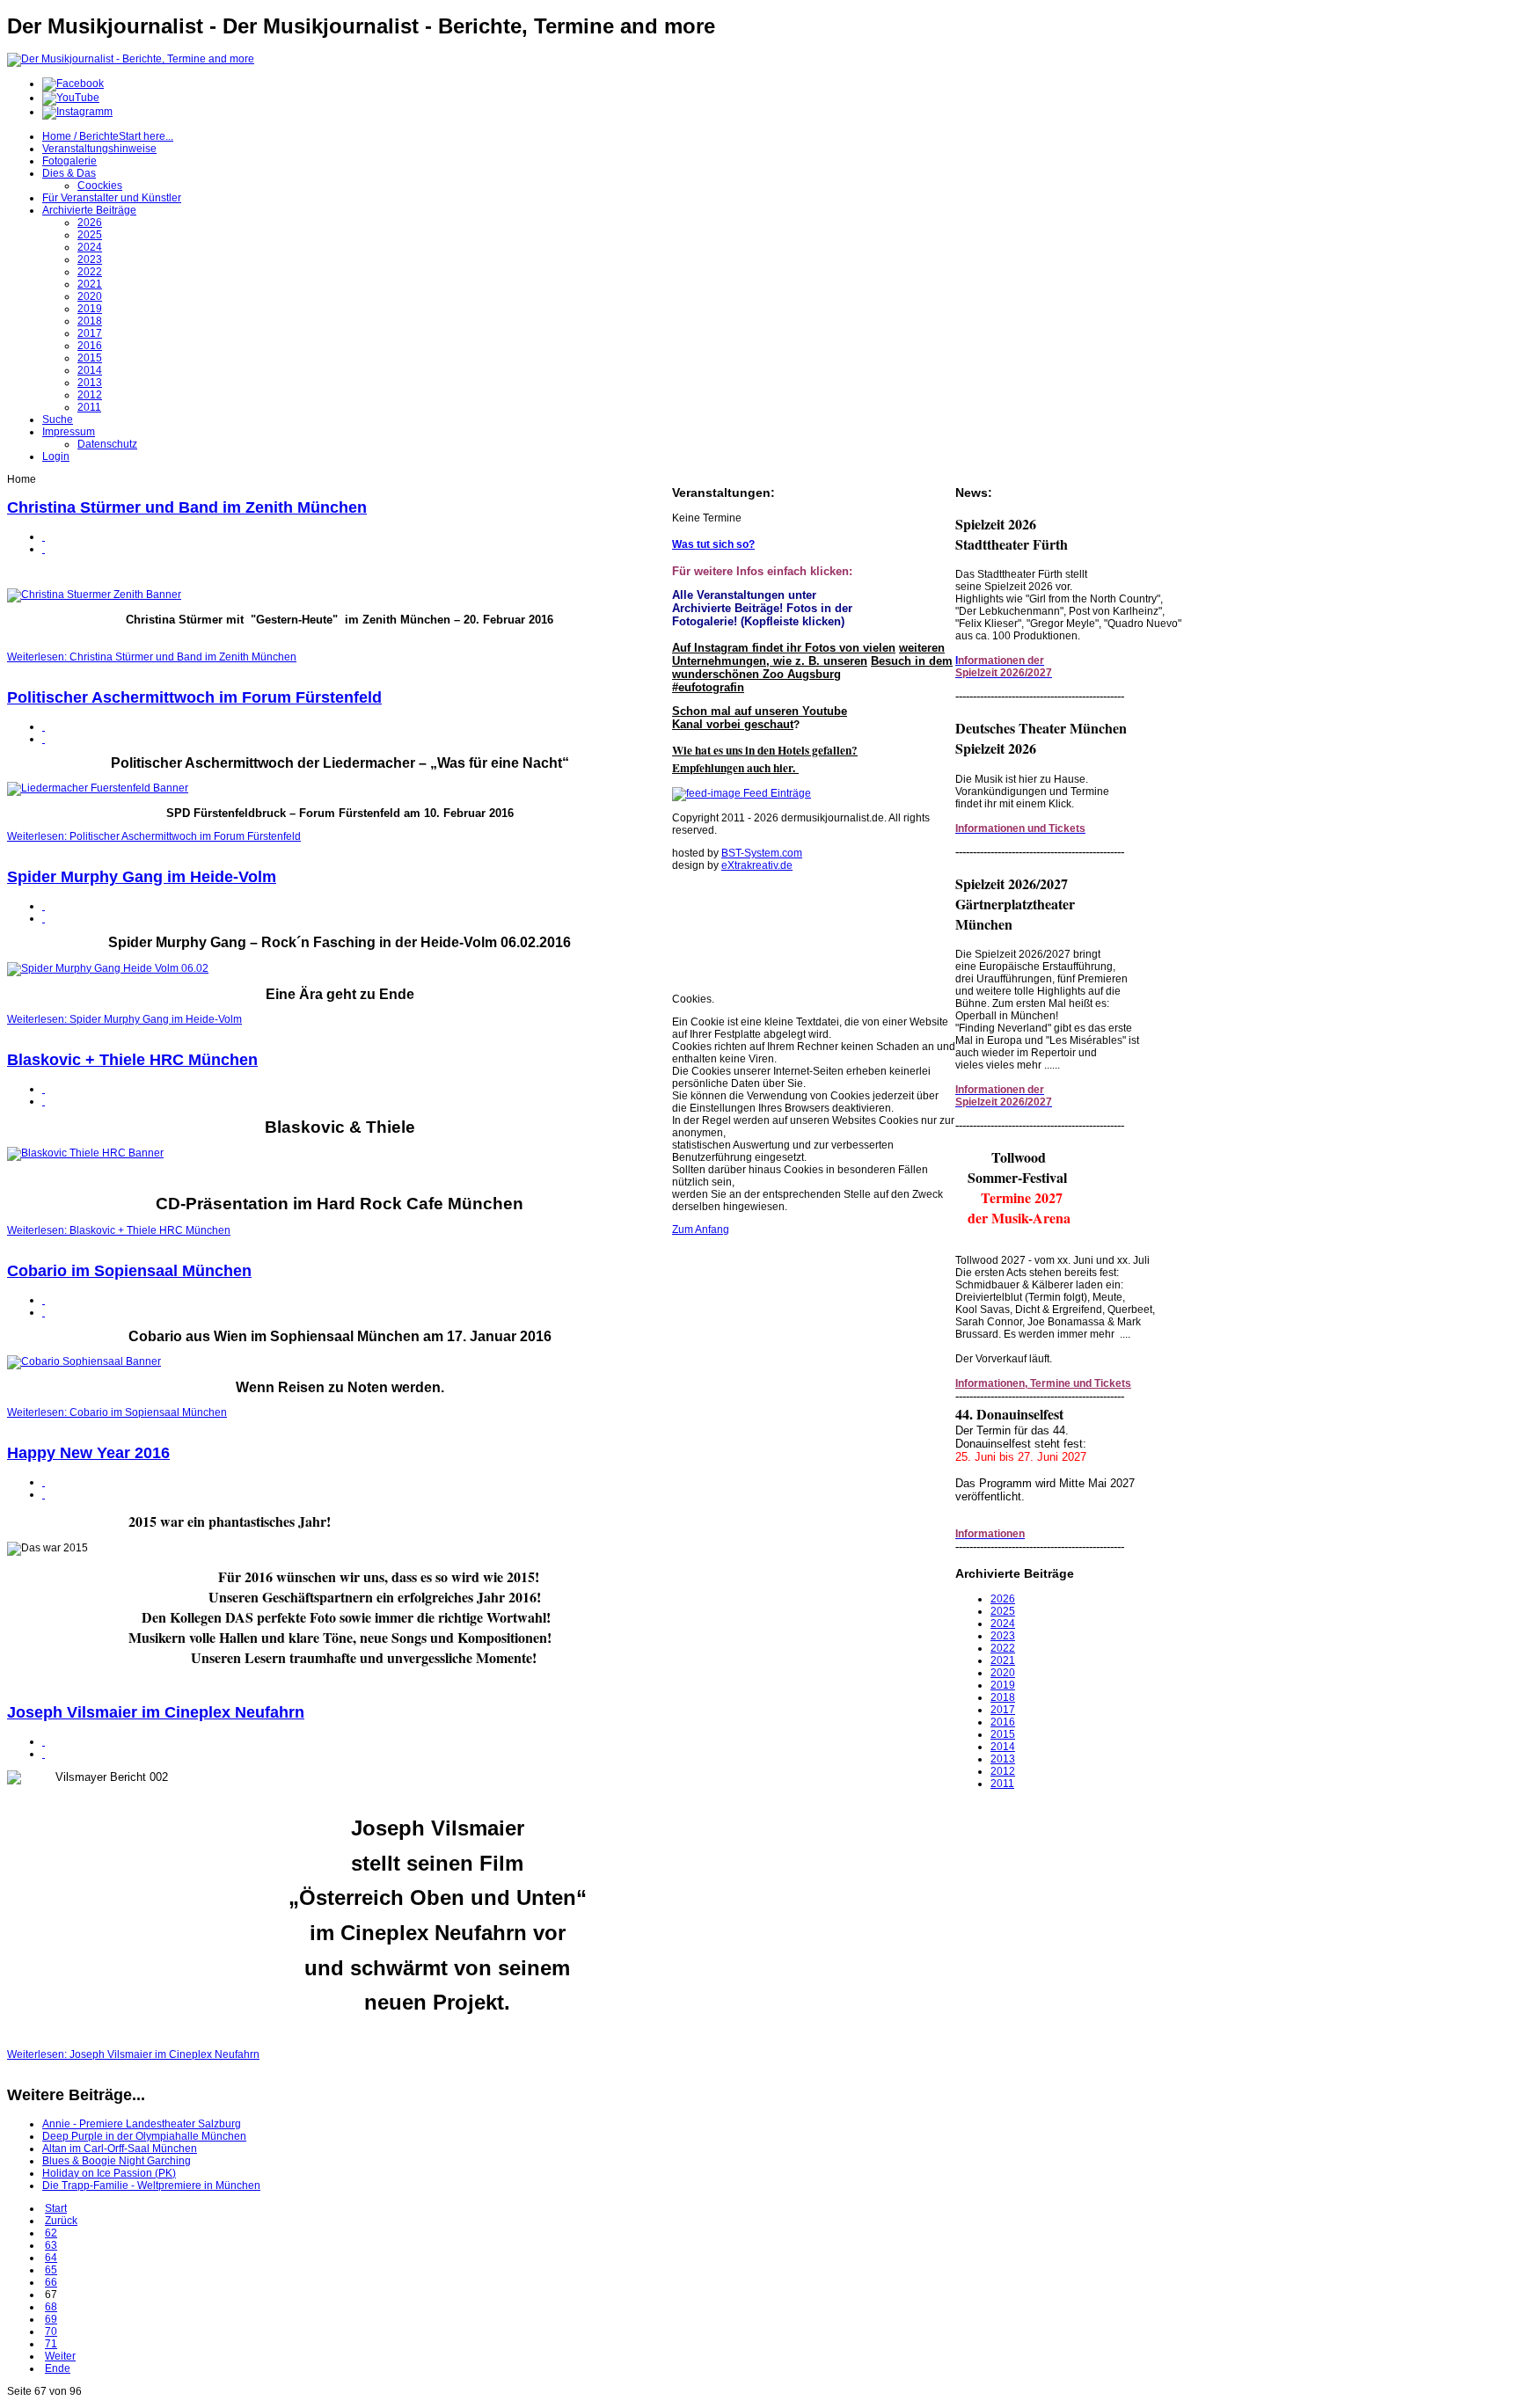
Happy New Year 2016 (88, 1453)
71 (51, 2344)
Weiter (60, 2356)
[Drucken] (44, 536)
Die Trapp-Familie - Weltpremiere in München (151, 2185)
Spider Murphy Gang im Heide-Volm (142, 877)
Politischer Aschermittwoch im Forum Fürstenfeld (194, 697)
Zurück (61, 2221)
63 (51, 2245)
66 (51, 2282)
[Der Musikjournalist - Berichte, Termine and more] (131, 59)
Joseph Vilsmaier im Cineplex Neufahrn (156, 1712)
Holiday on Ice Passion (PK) (109, 2173)
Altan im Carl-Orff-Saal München (120, 2149)
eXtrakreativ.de (757, 865)
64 (51, 2258)
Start (56, 2208)
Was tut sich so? (713, 544)
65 (51, 2270)
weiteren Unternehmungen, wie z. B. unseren (808, 654)
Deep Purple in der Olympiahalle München (144, 2136)
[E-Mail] (44, 549)
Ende (58, 2368)
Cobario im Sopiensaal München (129, 1271)
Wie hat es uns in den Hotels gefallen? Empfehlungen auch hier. (765, 759)
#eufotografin (708, 687)
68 (51, 2307)
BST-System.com (762, 853)
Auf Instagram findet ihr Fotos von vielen (784, 648)
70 (51, 2331)
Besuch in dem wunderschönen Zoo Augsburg (812, 668)
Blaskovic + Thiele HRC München (132, 1060)
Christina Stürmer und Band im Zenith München (187, 507)
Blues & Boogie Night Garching (117, 2161)
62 (51, 2233)
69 (51, 2319)
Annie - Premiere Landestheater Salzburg (142, 2124)
